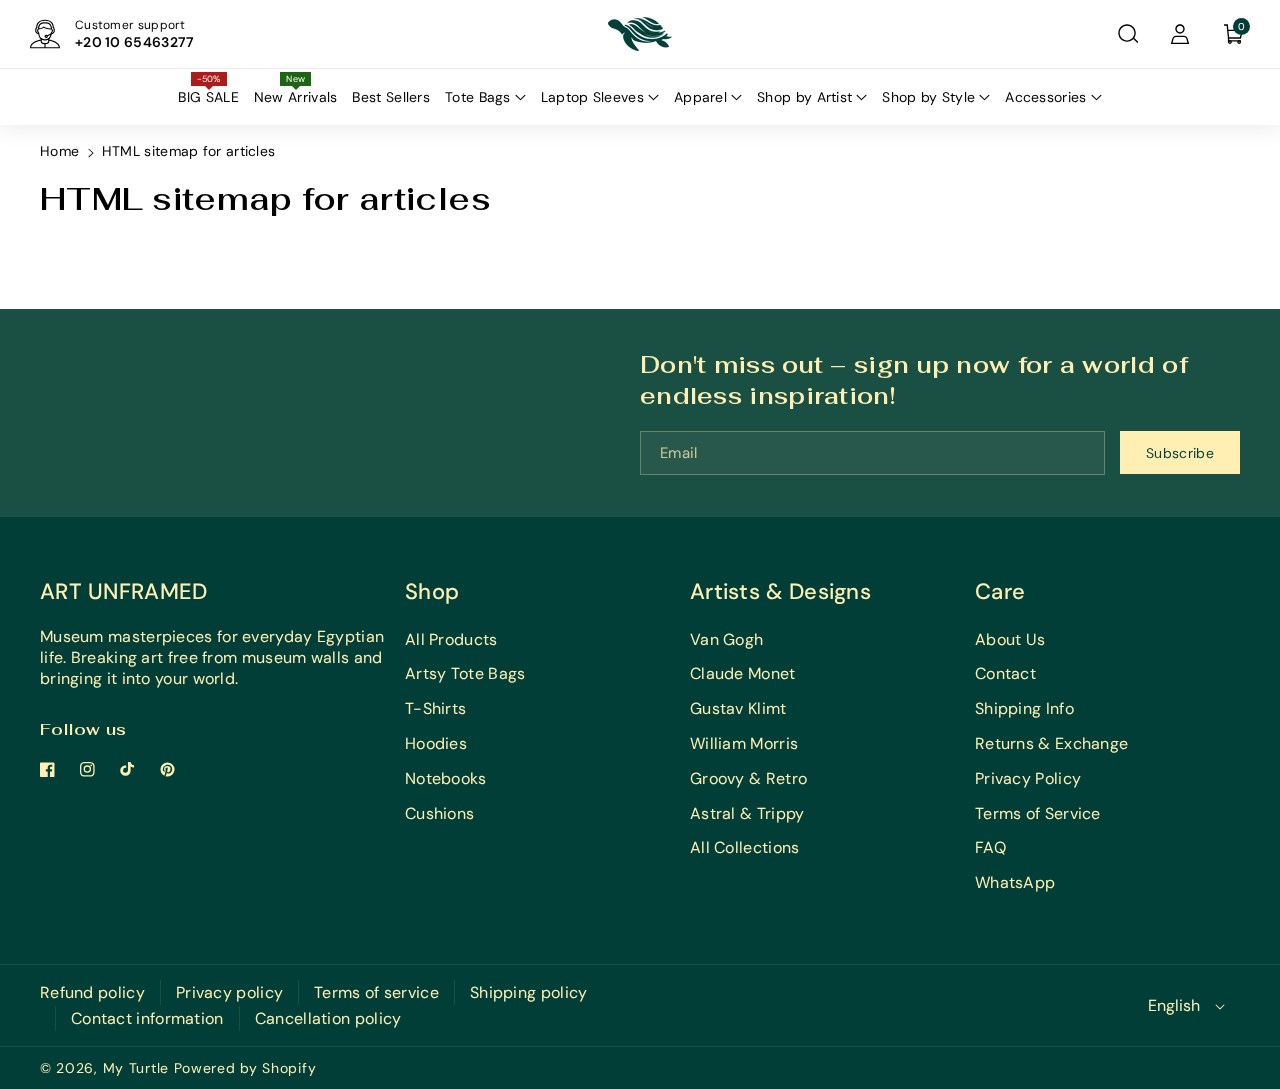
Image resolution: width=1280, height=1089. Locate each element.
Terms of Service (1038, 813)
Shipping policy (529, 992)
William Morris (744, 743)
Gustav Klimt (738, 708)
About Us (1010, 639)
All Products (451, 639)
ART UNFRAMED (124, 591)
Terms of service (376, 992)
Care (1000, 591)
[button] (1128, 34)
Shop (432, 591)
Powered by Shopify (245, 1068)
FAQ (990, 847)
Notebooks (446, 778)
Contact (1005, 673)
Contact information (147, 1018)
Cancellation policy (328, 1018)
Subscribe (1180, 453)
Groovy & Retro (748, 778)
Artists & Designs (780, 591)
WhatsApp (1015, 882)
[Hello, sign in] (1180, 34)
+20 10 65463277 (135, 42)
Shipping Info (1024, 708)
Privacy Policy (1028, 778)
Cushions (439, 813)
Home (59, 151)
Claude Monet (743, 673)
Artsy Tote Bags (465, 673)
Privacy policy (229, 992)
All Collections (745, 847)
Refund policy (92, 992)
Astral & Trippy (747, 813)
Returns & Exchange (1051, 743)
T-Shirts (435, 708)
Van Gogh (726, 639)
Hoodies (436, 743)
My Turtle (136, 1068)
